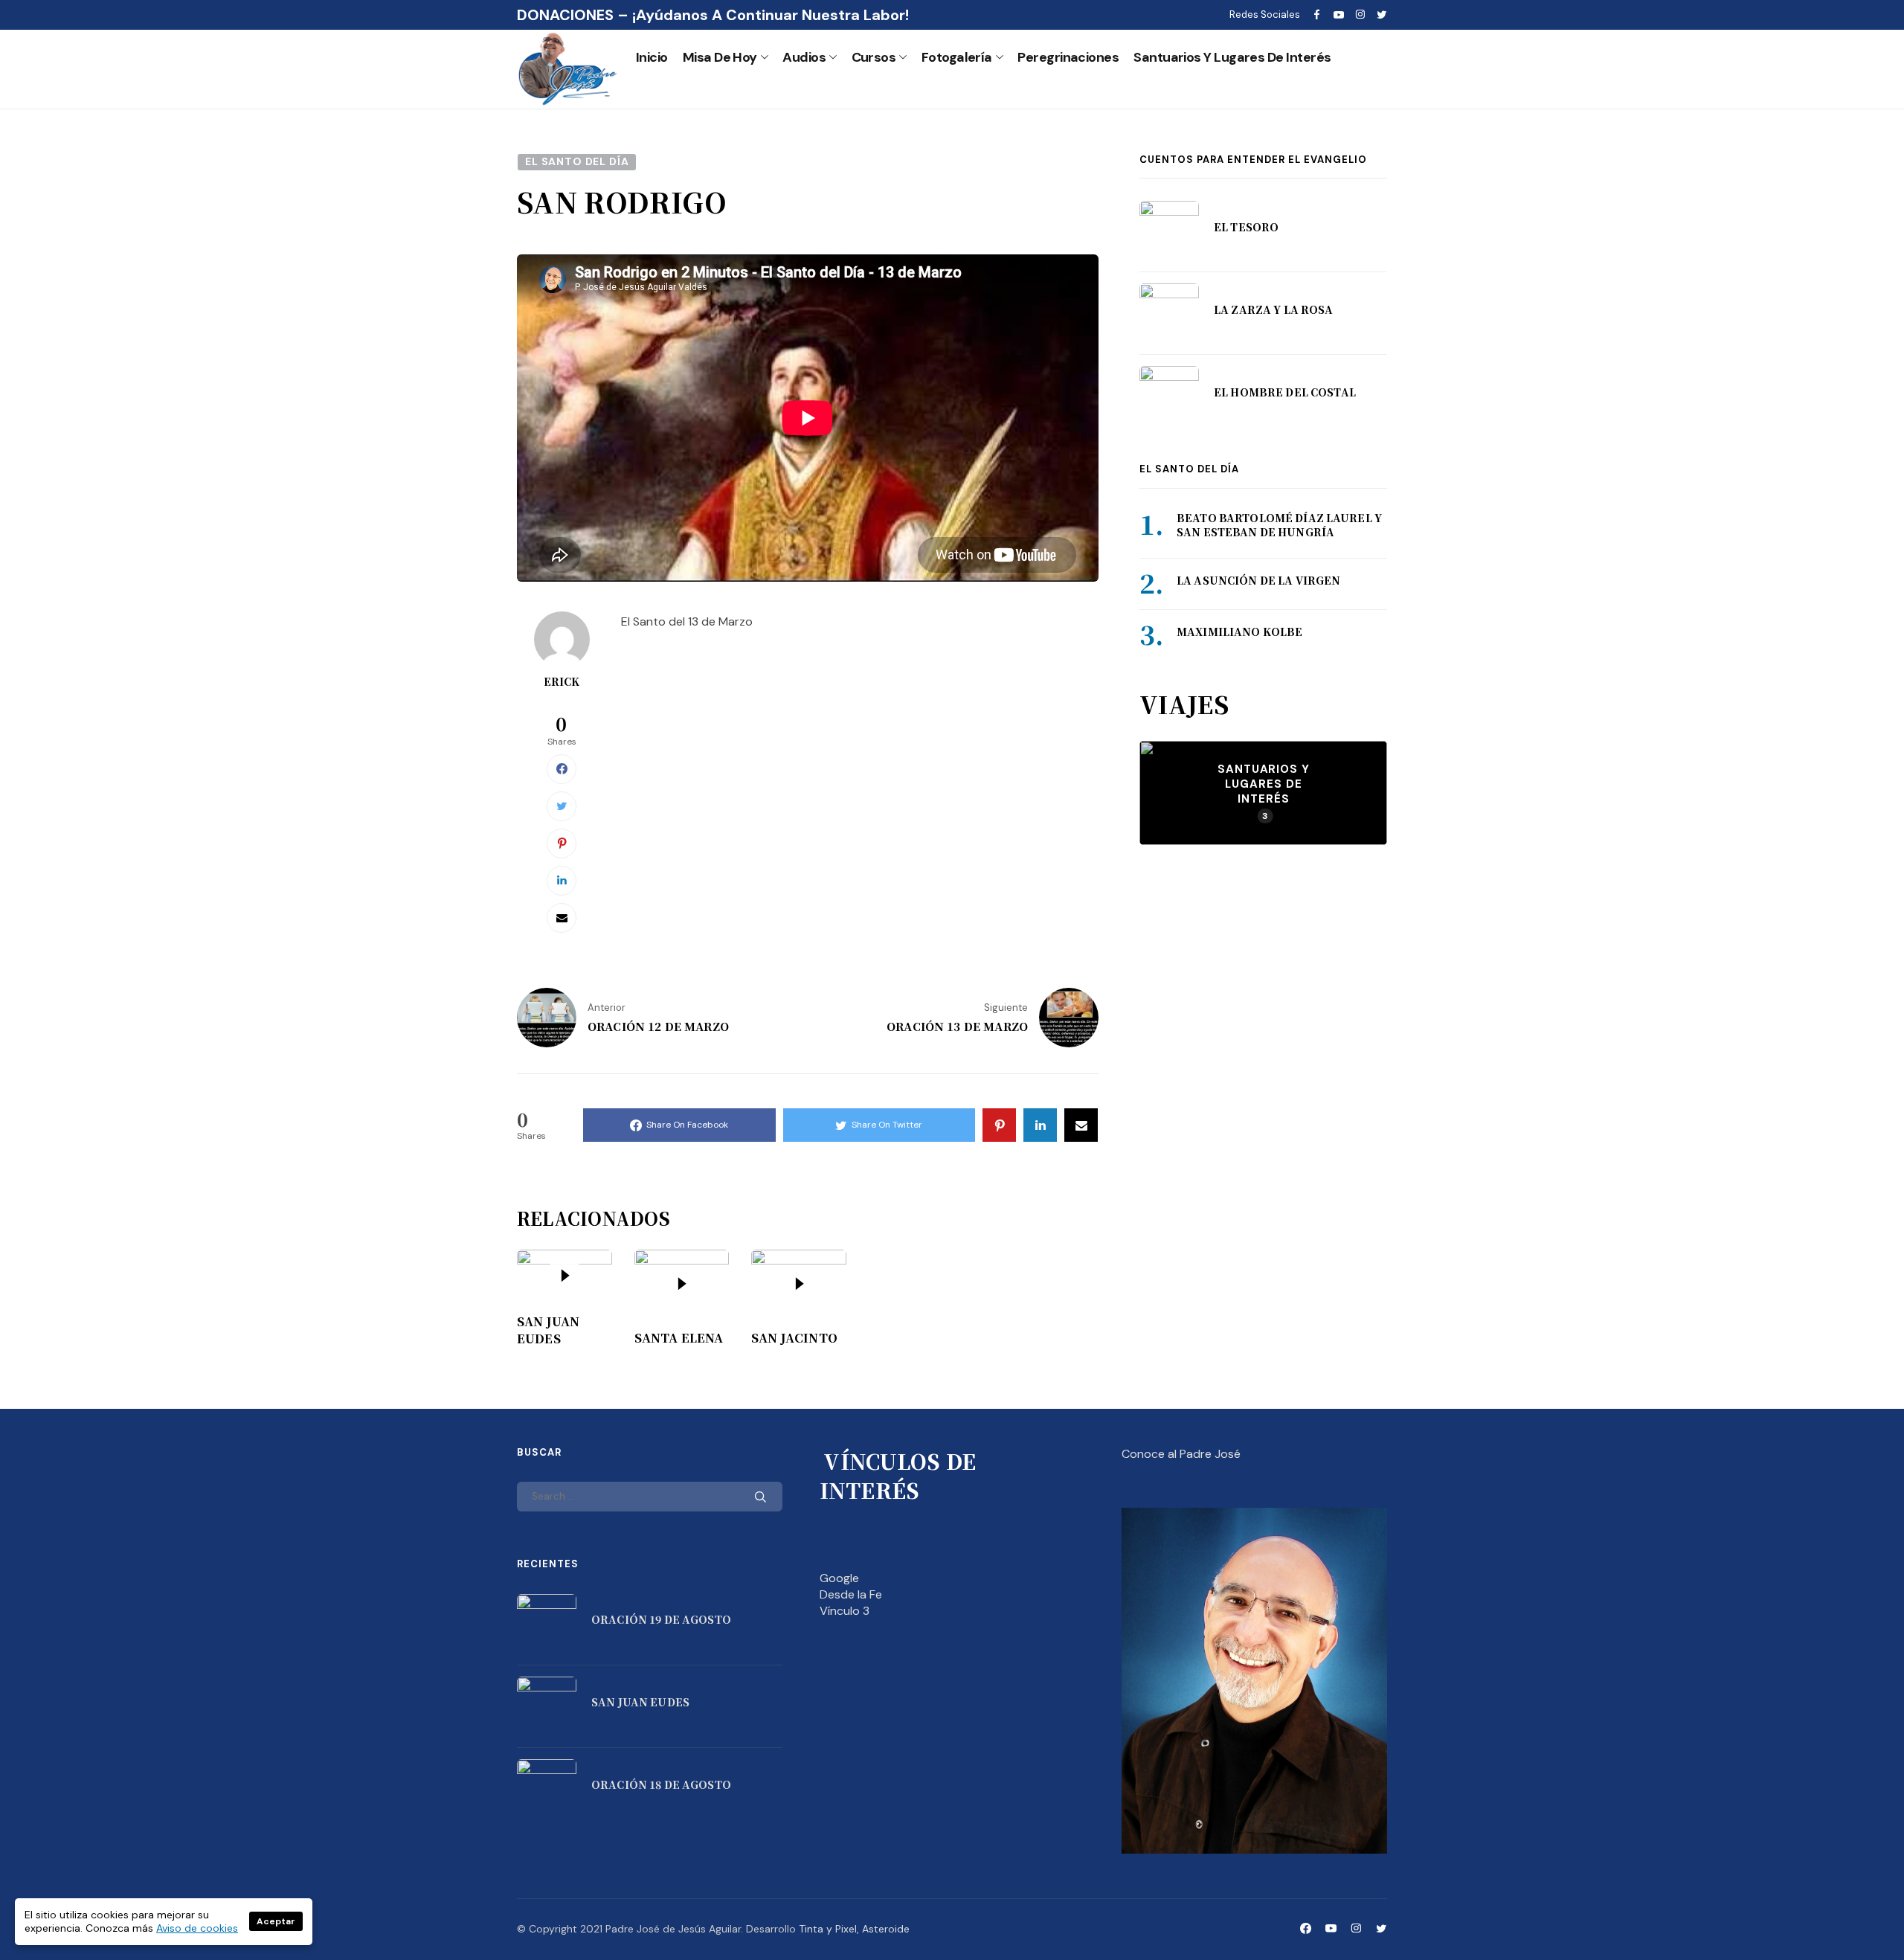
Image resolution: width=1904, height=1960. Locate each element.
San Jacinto (794, 1338)
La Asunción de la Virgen (1258, 580)
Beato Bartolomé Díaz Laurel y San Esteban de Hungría (1279, 525)
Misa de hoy (720, 57)
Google (839, 1578)
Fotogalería (957, 57)
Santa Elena (679, 1338)
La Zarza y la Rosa (1274, 309)
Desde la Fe (851, 1594)
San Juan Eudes (548, 1330)
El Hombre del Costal (1285, 392)
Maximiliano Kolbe (1239, 632)
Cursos (874, 57)
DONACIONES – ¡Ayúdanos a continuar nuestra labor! (713, 15)
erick (562, 681)
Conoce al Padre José (1181, 1454)
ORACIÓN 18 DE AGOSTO (661, 1784)
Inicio (652, 57)
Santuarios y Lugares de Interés (1232, 57)
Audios (804, 57)
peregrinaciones (1068, 57)
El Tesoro (1246, 227)
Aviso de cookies (197, 1928)
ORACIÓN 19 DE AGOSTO (661, 1619)
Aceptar (276, 1921)
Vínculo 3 (845, 1611)
